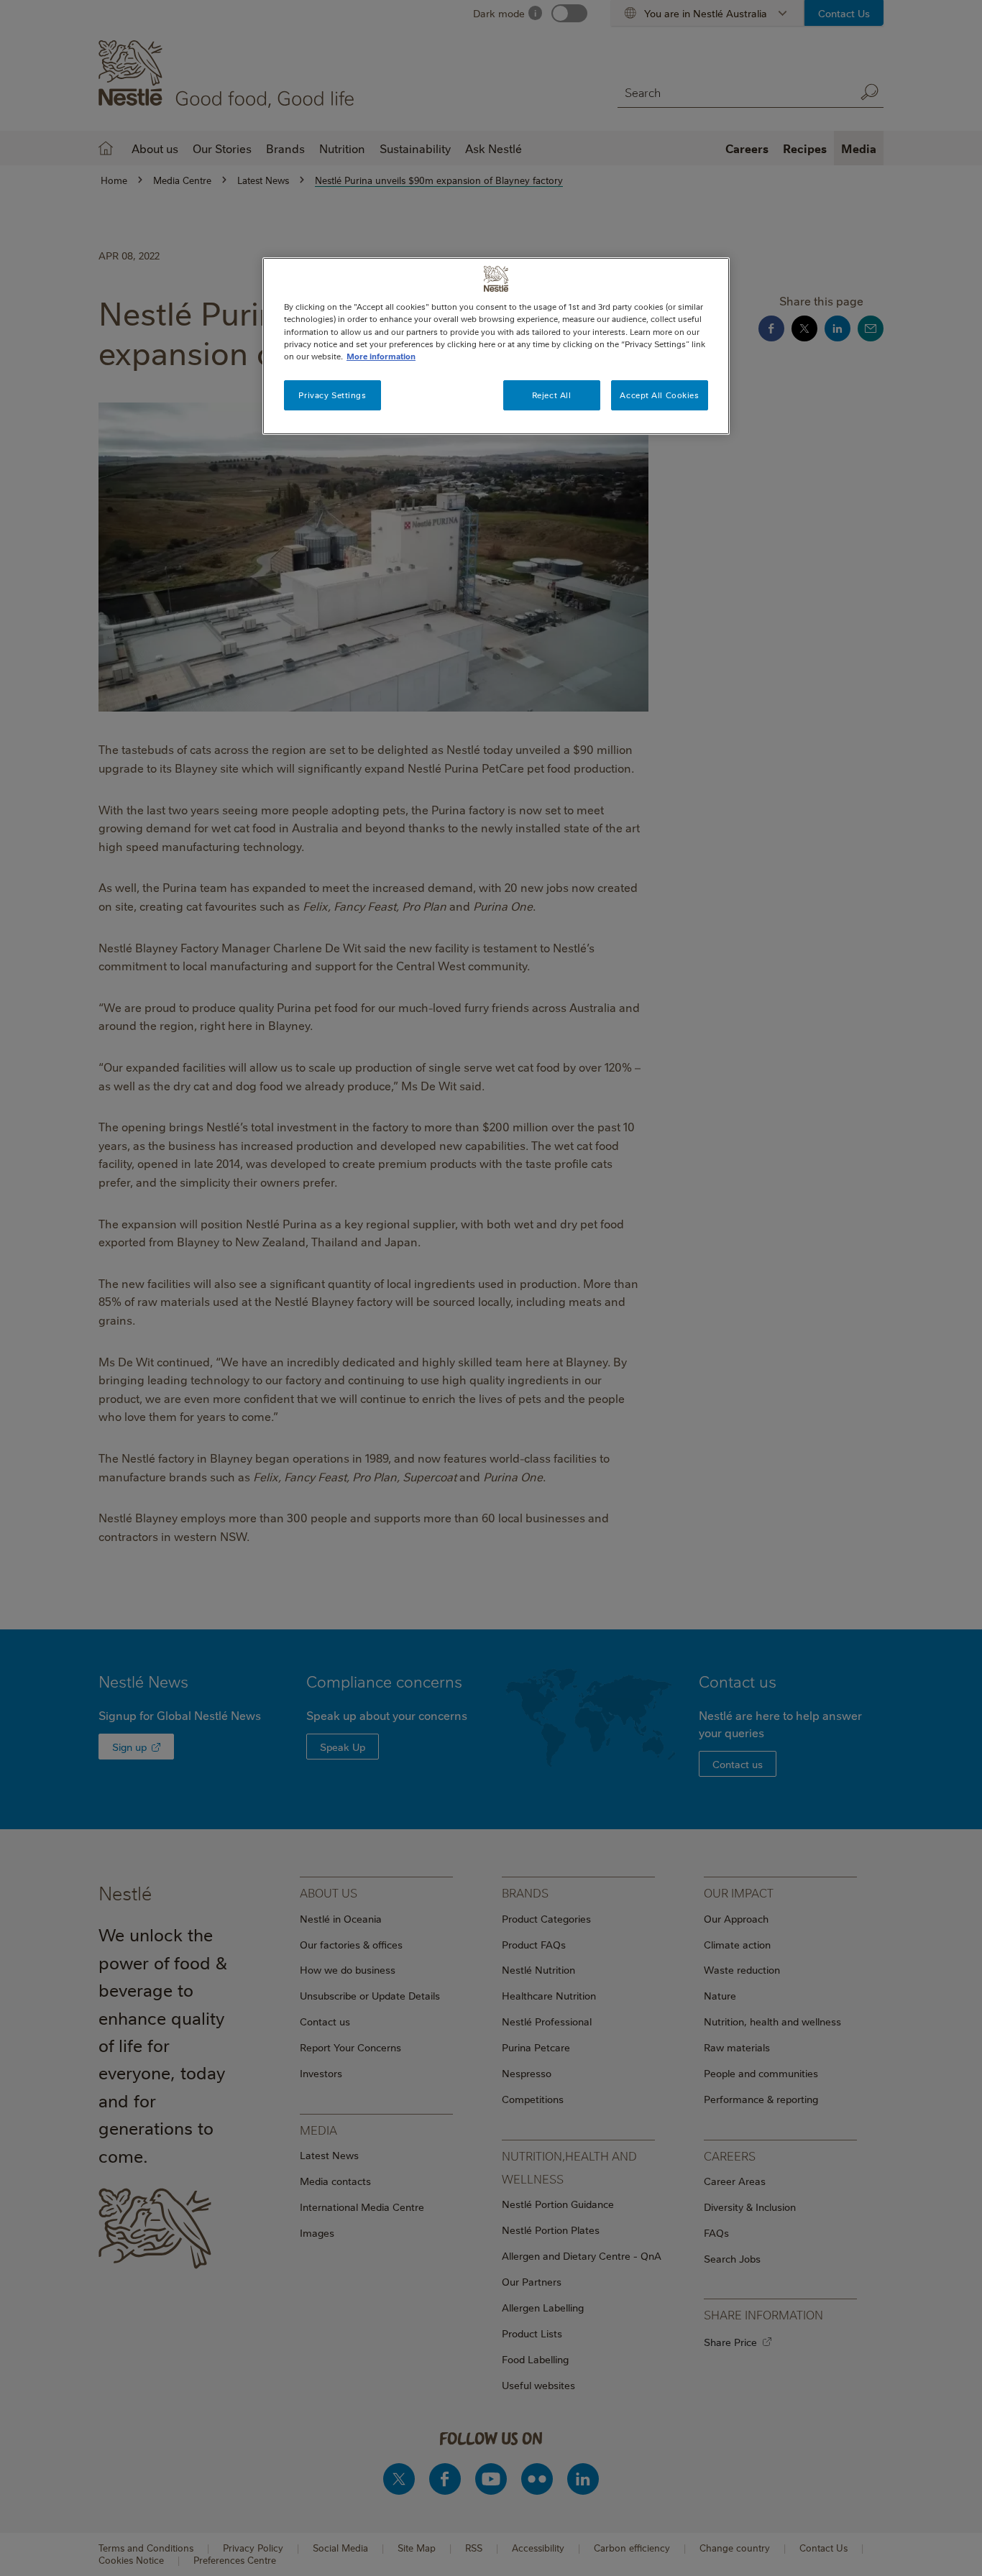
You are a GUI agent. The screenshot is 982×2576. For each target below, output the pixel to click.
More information (381, 356)
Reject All (552, 395)
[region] (496, 346)
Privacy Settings (332, 395)
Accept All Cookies (659, 395)
